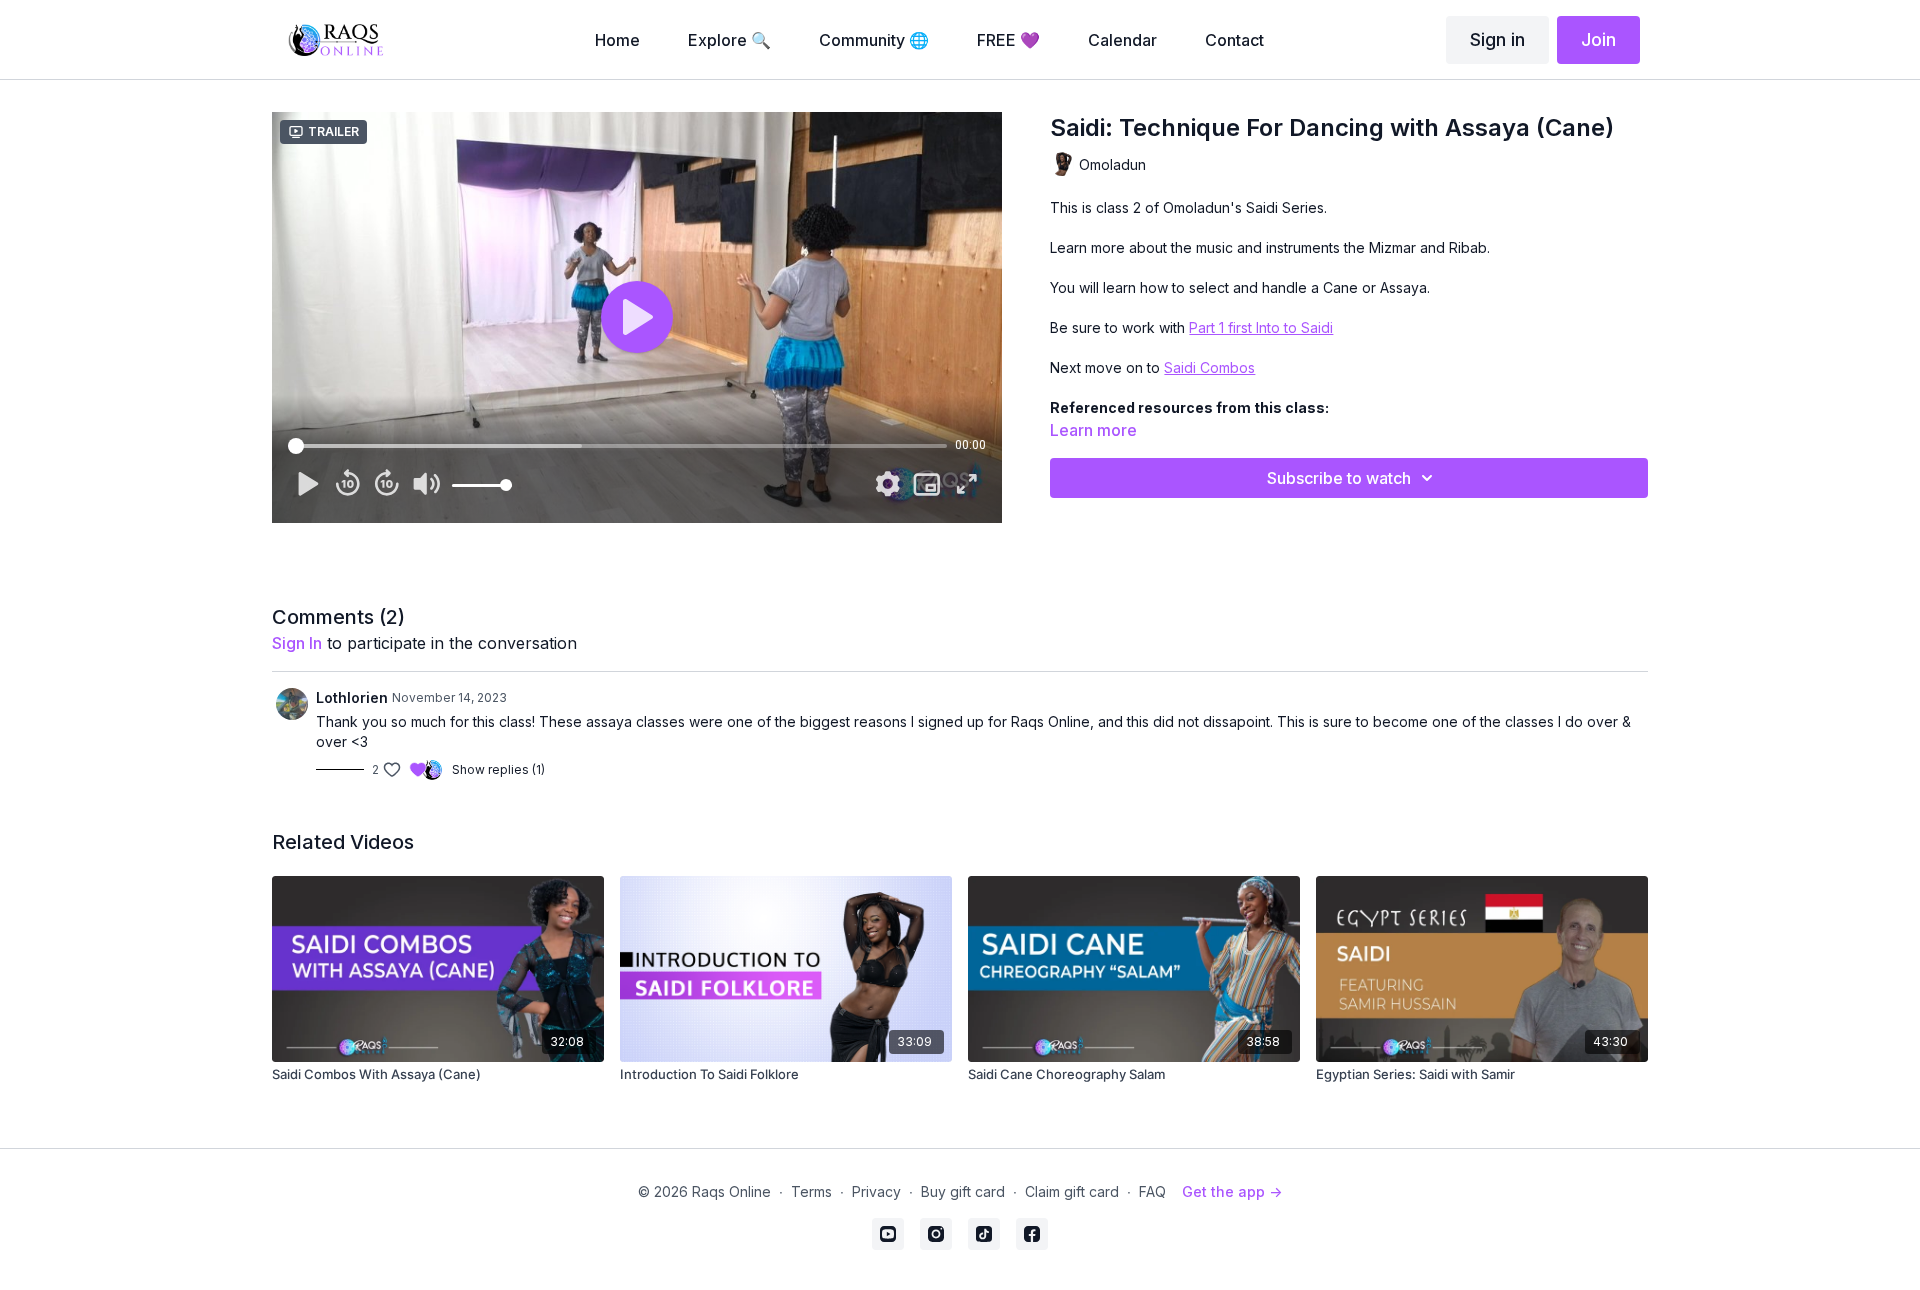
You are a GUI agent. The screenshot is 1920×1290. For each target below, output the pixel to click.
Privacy (876, 1191)
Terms (811, 1191)
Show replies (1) (498, 769)
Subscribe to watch (1339, 478)
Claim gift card (1072, 1191)
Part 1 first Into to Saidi (1261, 327)
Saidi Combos (1209, 367)
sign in (297, 643)
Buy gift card (963, 1191)
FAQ (1152, 1191)
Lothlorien (352, 697)
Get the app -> (1232, 1191)
